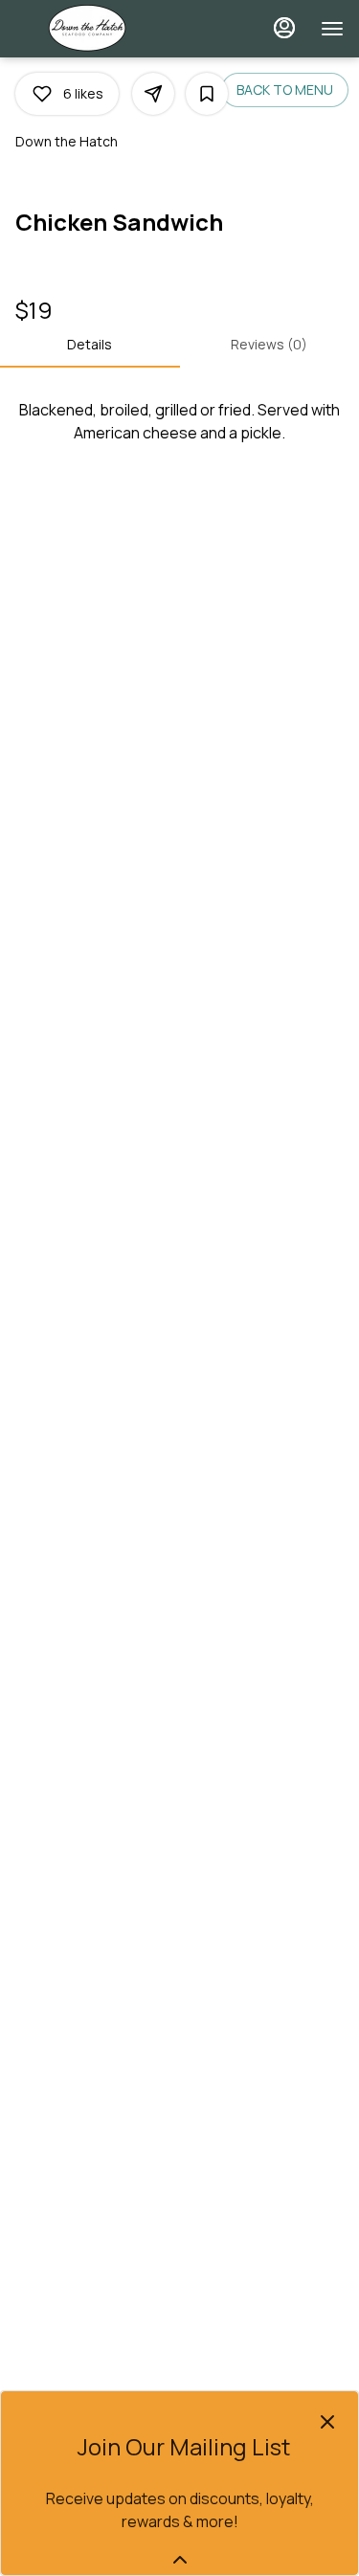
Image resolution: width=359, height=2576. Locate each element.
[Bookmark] (207, 94)
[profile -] (284, 28)
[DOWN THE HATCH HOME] (101, 29)
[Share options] (153, 94)
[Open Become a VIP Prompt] (180, 2560)
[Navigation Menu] (332, 29)
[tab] (90, 345)
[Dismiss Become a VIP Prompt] (327, 2422)
